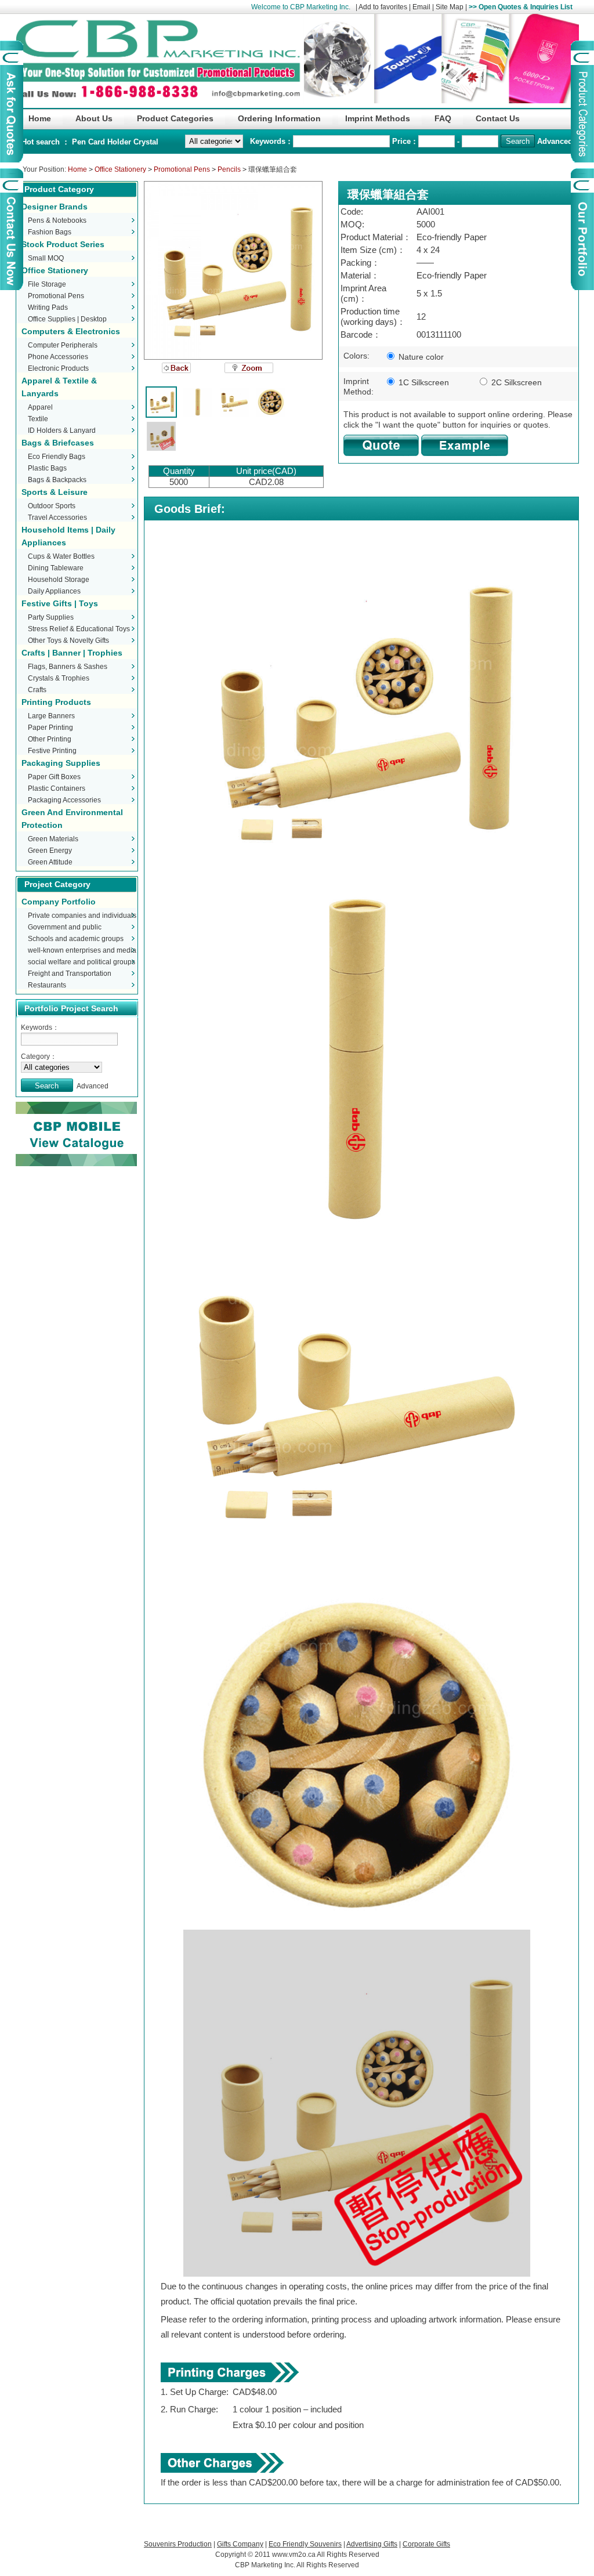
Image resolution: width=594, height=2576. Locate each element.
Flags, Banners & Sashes (68, 667)
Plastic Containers (57, 788)
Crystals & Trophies (59, 678)
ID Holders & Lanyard (62, 430)
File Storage (47, 284)
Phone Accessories (58, 357)
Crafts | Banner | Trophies (72, 653)
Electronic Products (58, 368)
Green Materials (53, 839)
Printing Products (56, 702)
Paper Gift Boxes (54, 777)
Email (421, 7)
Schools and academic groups (76, 939)
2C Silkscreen (515, 382)
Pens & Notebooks (57, 220)
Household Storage (59, 580)
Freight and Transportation (70, 974)
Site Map (450, 7)
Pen (80, 142)
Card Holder (111, 142)
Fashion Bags (50, 232)
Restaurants (47, 985)
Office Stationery (120, 169)
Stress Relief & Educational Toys (79, 629)
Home (77, 169)
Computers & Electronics (71, 331)
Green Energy (50, 851)
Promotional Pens (182, 169)
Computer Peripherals (63, 345)
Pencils (229, 169)
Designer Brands (55, 207)
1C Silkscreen (423, 382)
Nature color (420, 357)
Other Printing (50, 739)
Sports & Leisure (55, 492)
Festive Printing (52, 751)
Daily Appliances (54, 591)
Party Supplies (51, 617)
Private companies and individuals (82, 916)
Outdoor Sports (52, 506)
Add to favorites (383, 7)
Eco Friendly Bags (57, 457)
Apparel (40, 407)
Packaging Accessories (64, 800)
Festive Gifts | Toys (60, 603)
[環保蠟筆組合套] (233, 270)
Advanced (555, 141)
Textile (38, 419)
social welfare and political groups (82, 962)
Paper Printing (50, 728)
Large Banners (51, 716)
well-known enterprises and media (82, 950)
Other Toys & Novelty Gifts (68, 641)
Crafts (37, 690)
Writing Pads (48, 307)
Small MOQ (46, 258)
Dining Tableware (56, 568)
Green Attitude (50, 862)
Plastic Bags (47, 468)
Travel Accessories (57, 518)
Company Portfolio (59, 902)
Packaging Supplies (61, 763)
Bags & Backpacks (57, 480)
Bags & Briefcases (58, 443)
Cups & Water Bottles (61, 556)
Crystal (146, 142)
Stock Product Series (63, 244)
